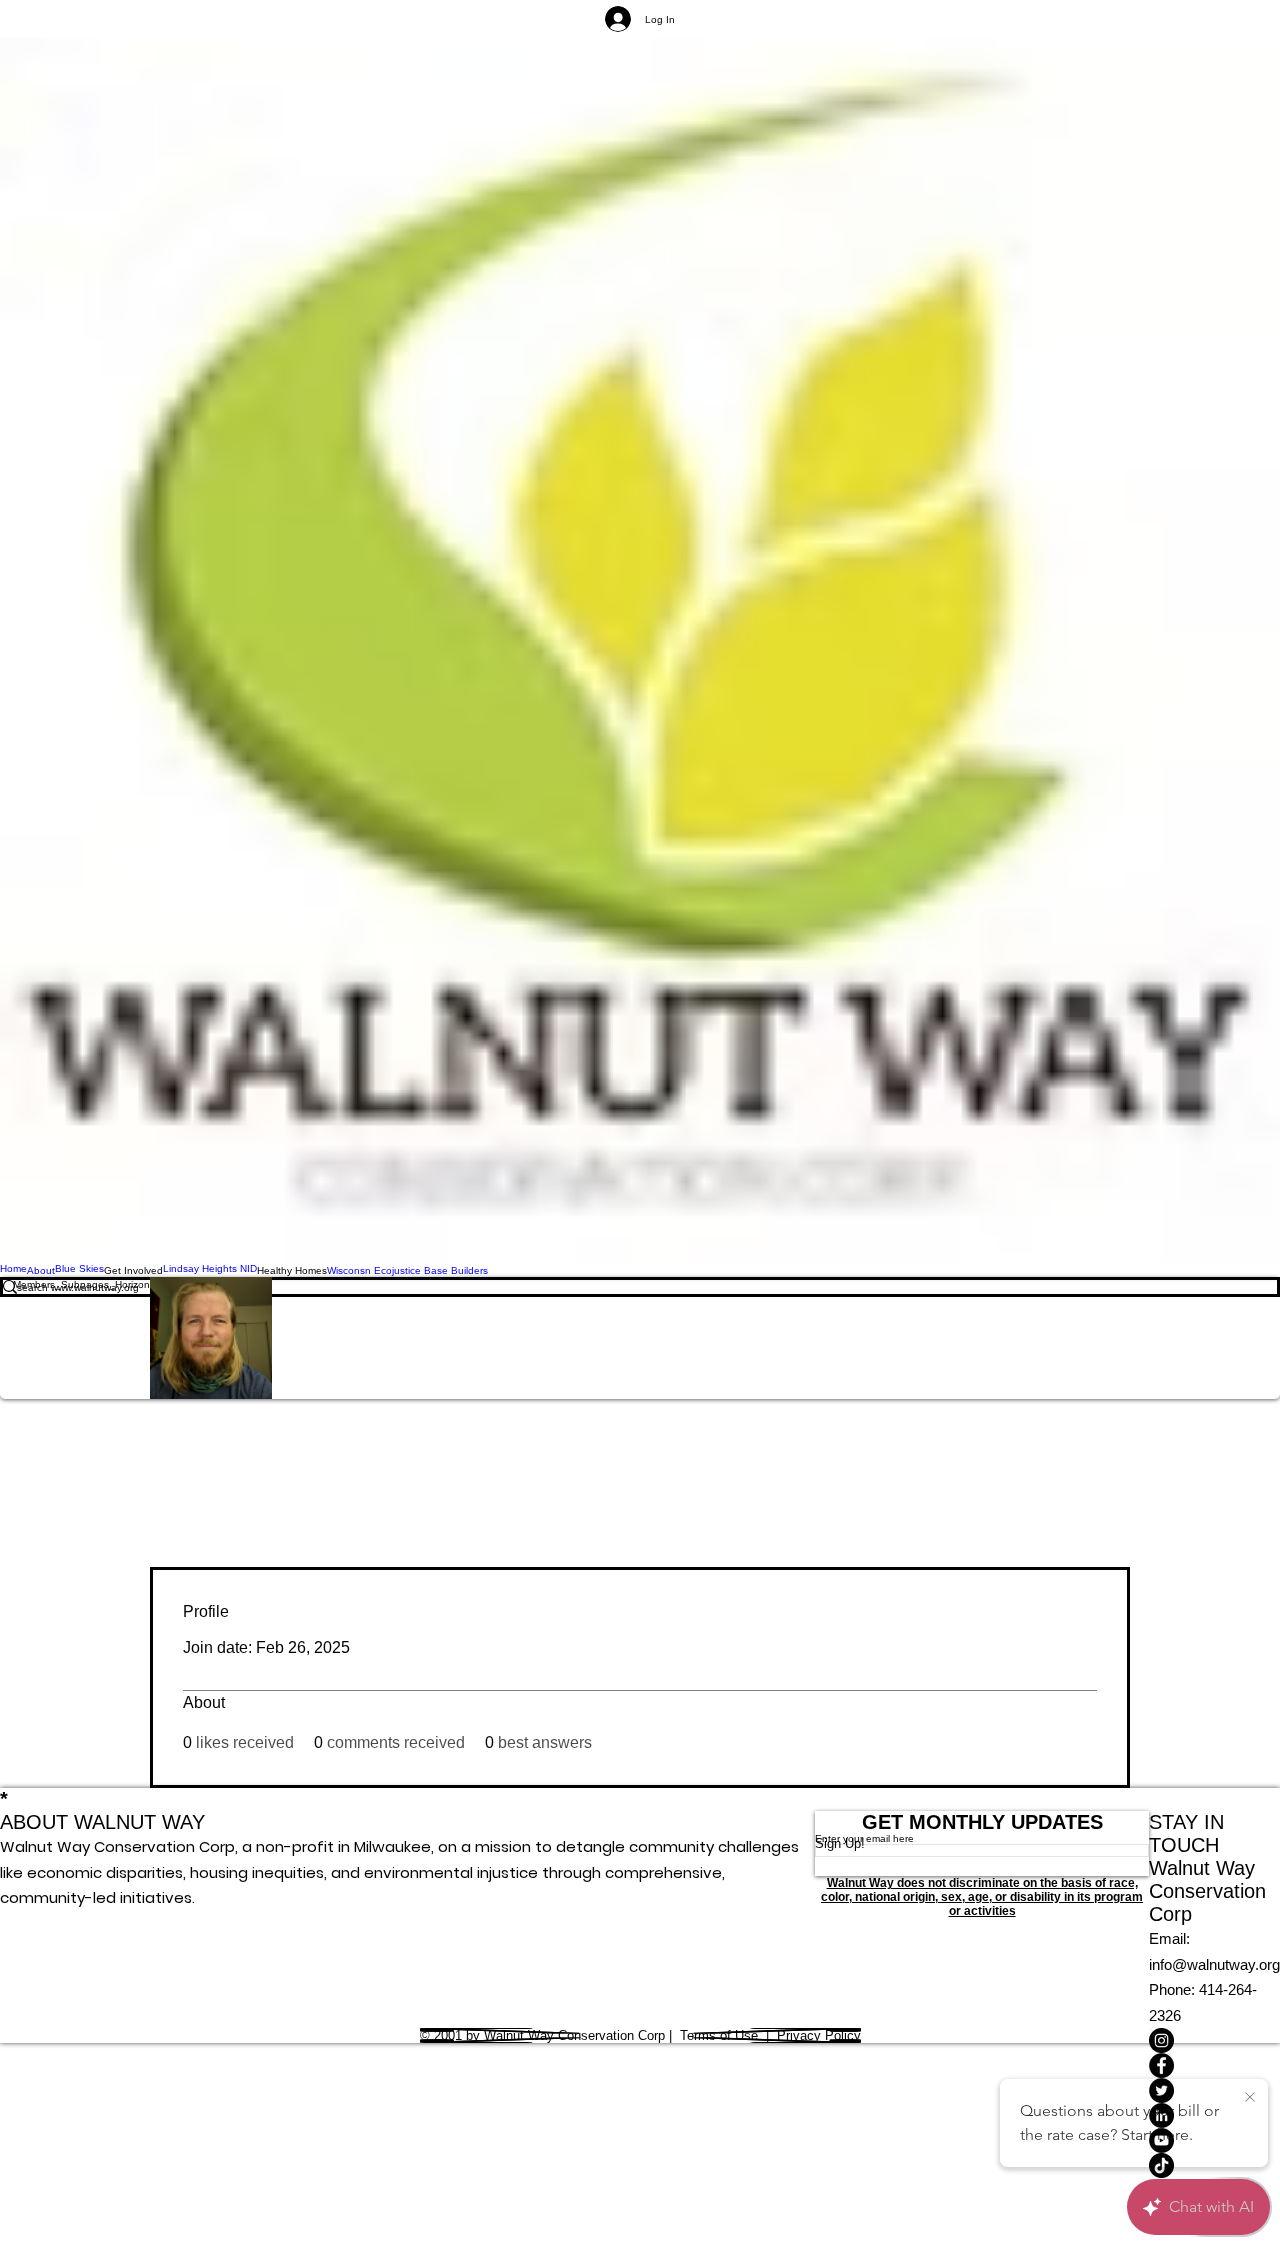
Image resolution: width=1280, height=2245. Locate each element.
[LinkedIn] (1214, 2115)
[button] (133, 1270)
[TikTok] (1214, 2165)
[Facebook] (1214, 2065)
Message (450, 1338)
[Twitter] (1214, 2090)
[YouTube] (1214, 2140)
